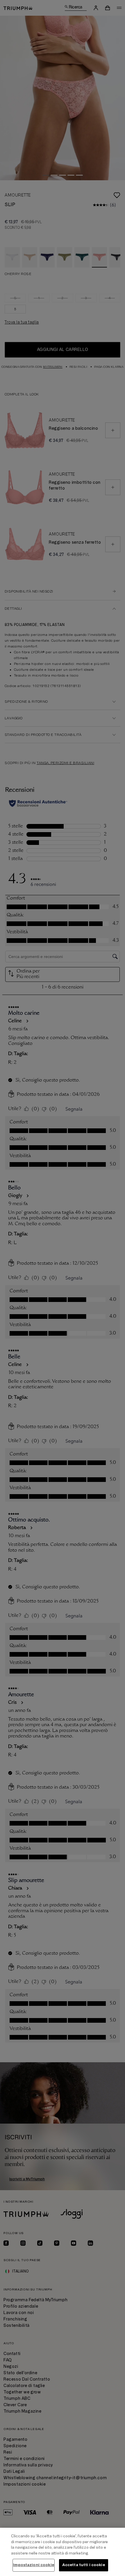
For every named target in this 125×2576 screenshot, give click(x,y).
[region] (63, 2552)
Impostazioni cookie (33, 2565)
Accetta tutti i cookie (84, 2565)
